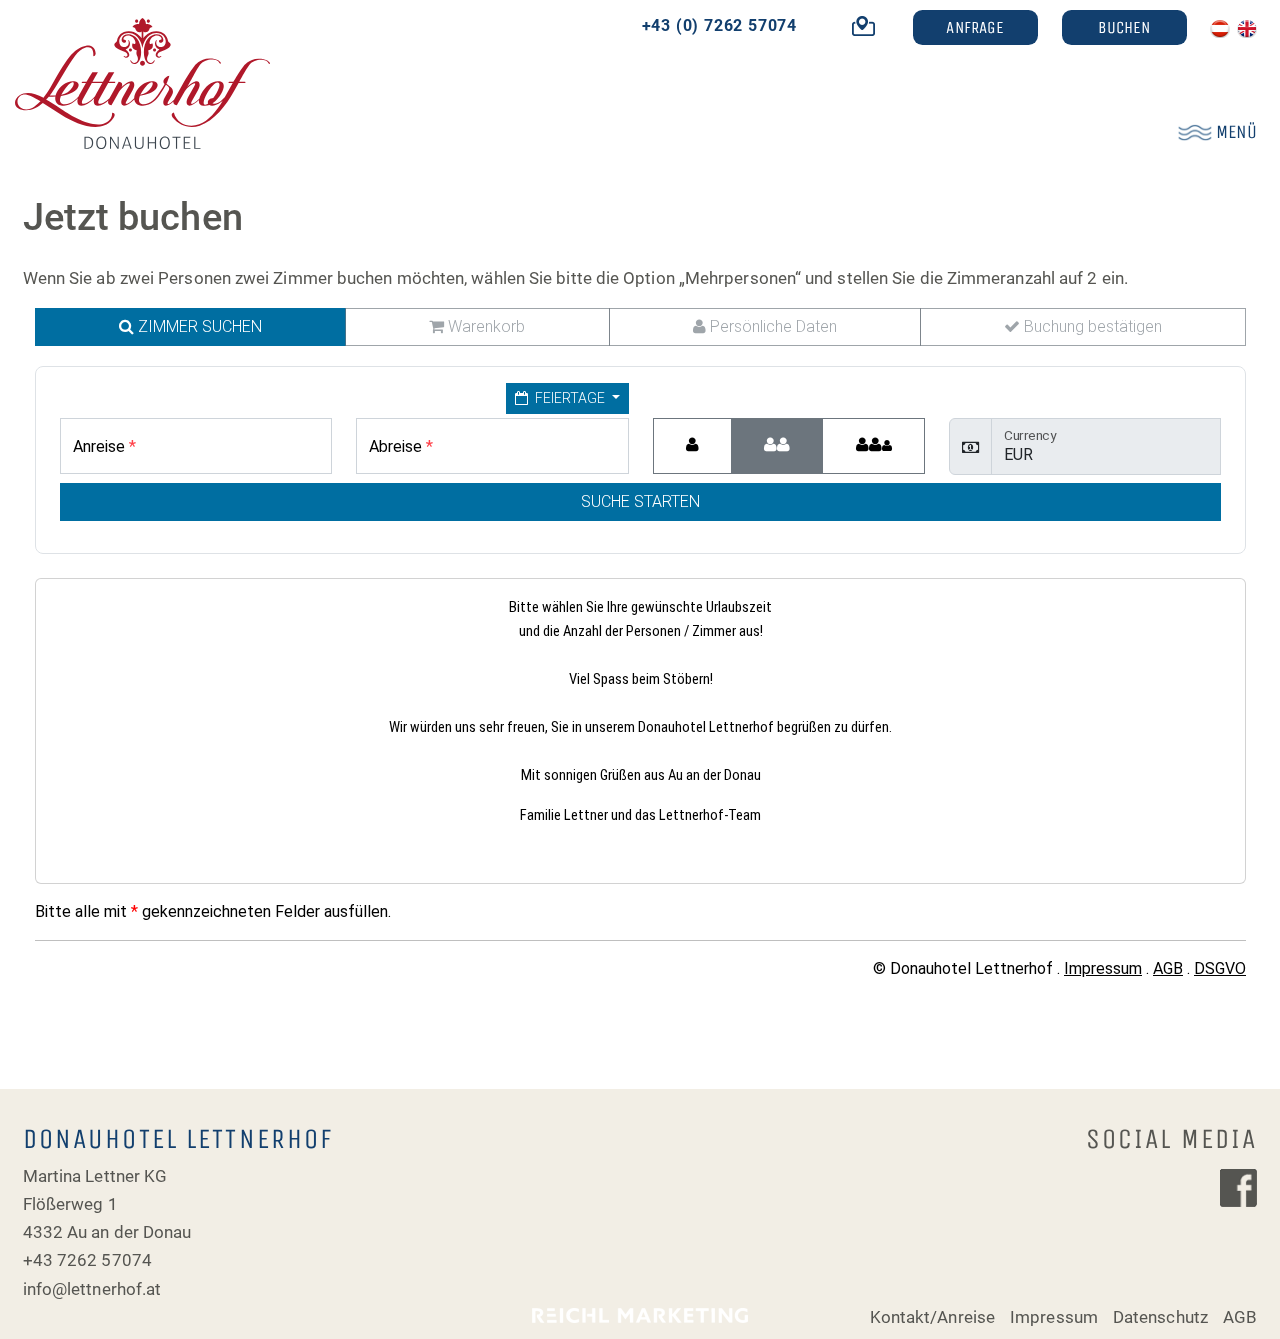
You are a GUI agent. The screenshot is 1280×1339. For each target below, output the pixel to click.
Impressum (1054, 1317)
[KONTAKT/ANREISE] (855, 25)
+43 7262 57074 (87, 1260)
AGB (1240, 1317)
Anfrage (975, 27)
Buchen (1124, 27)
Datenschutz (1160, 1317)
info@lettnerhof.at (92, 1289)
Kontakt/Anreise (932, 1317)
